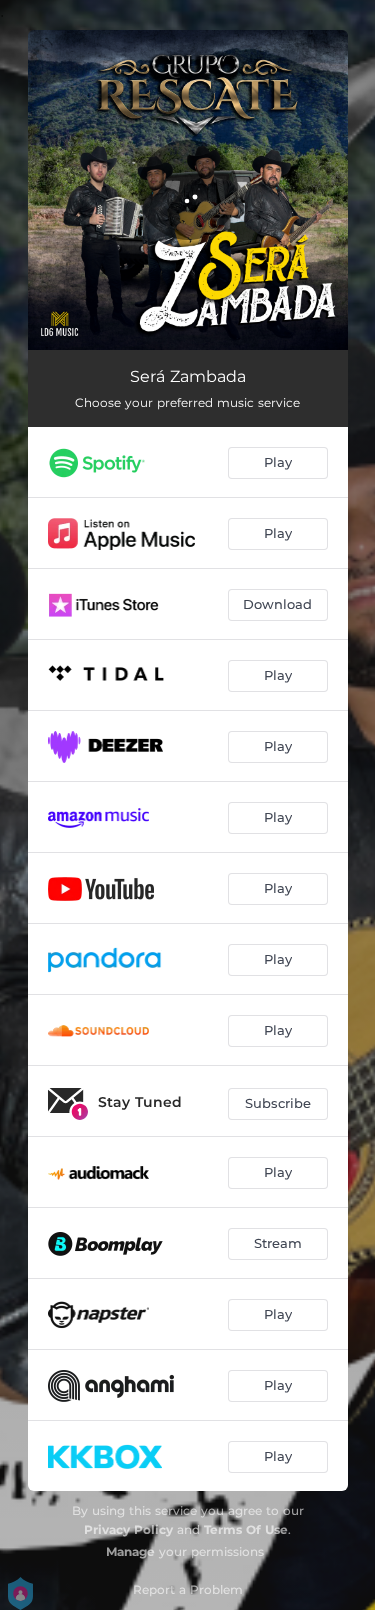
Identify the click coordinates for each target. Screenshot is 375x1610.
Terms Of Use (246, 1529)
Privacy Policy (128, 1529)
